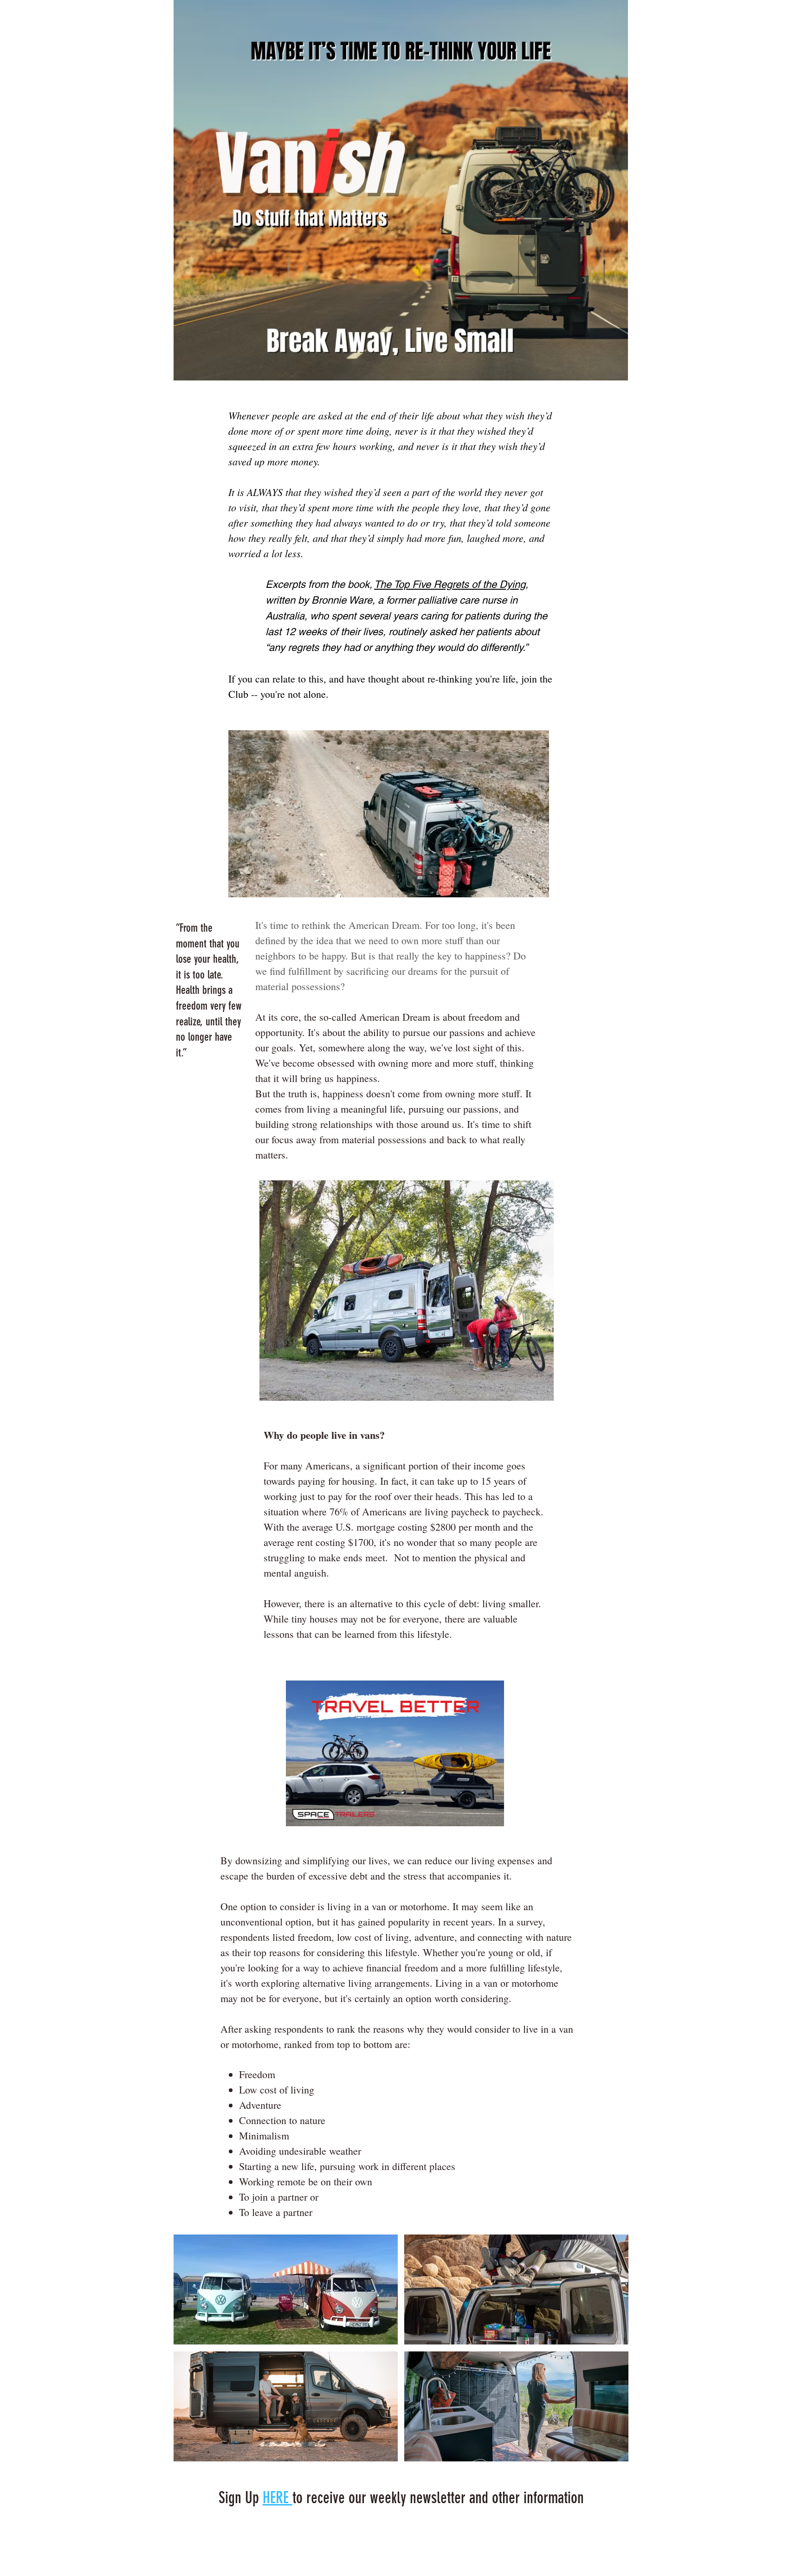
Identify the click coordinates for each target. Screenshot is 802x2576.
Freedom (257, 2074)
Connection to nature (282, 2120)
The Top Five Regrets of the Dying (450, 584)
